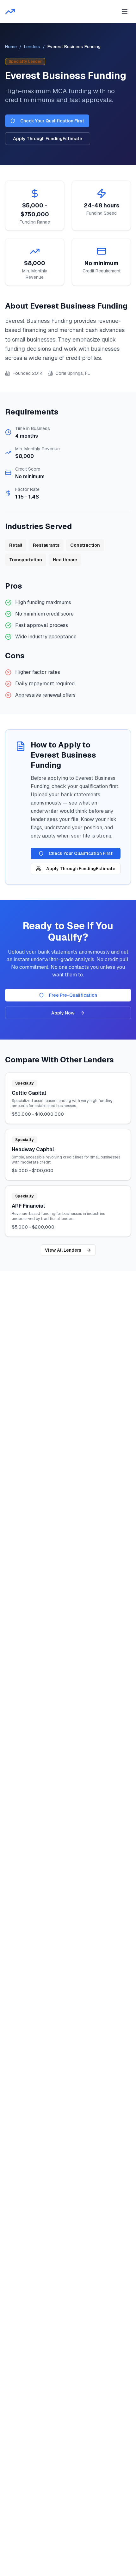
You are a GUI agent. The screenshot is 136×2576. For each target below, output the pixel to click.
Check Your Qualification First (52, 121)
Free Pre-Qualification (73, 995)
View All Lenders (63, 1250)
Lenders (32, 47)
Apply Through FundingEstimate (48, 139)
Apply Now (63, 1013)
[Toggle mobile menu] (125, 11)
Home (11, 47)
